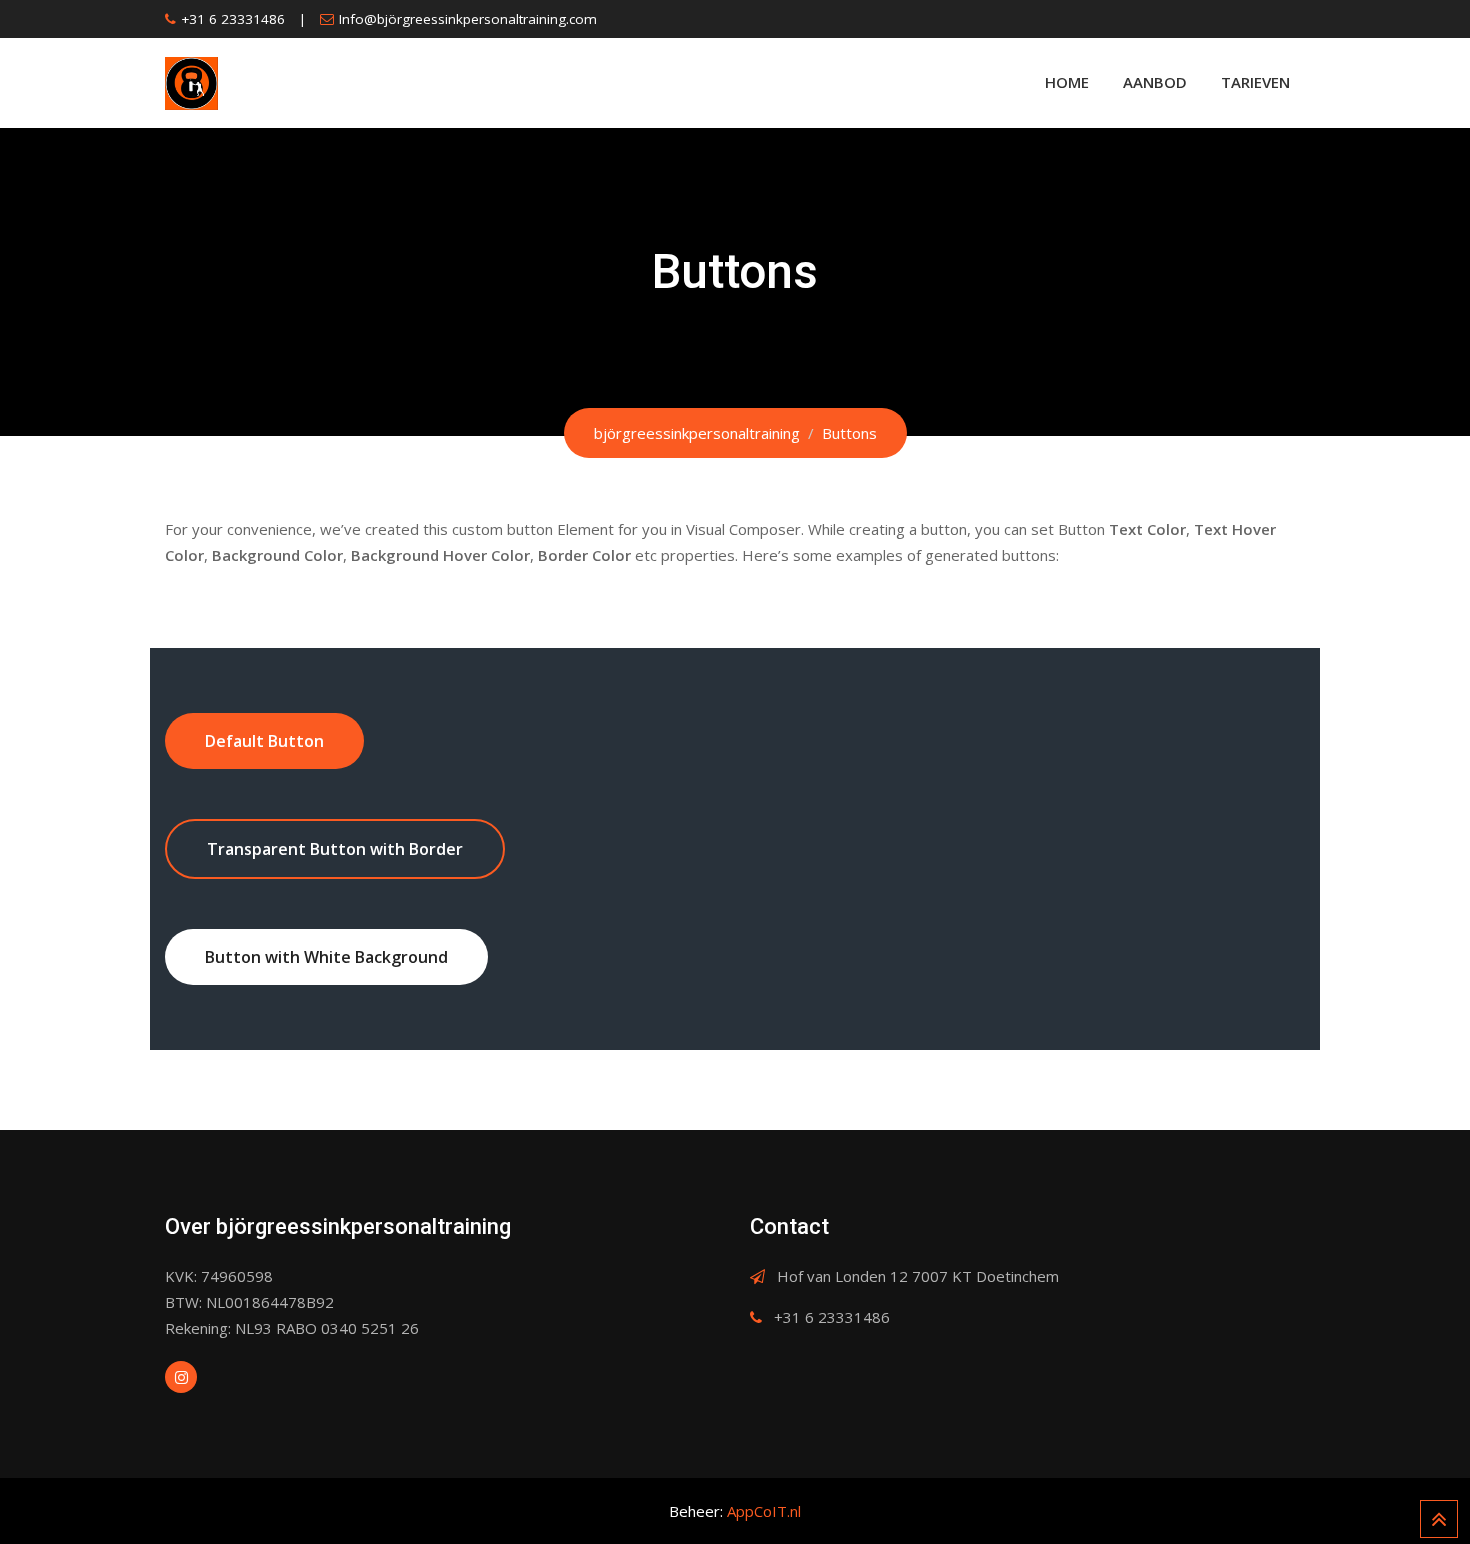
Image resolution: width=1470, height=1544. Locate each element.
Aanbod (1155, 82)
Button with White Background (326, 957)
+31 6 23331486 (233, 19)
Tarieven (1255, 82)
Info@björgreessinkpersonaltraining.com (468, 19)
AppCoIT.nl (764, 1511)
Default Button (264, 741)
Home (1067, 82)
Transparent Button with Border (335, 849)
